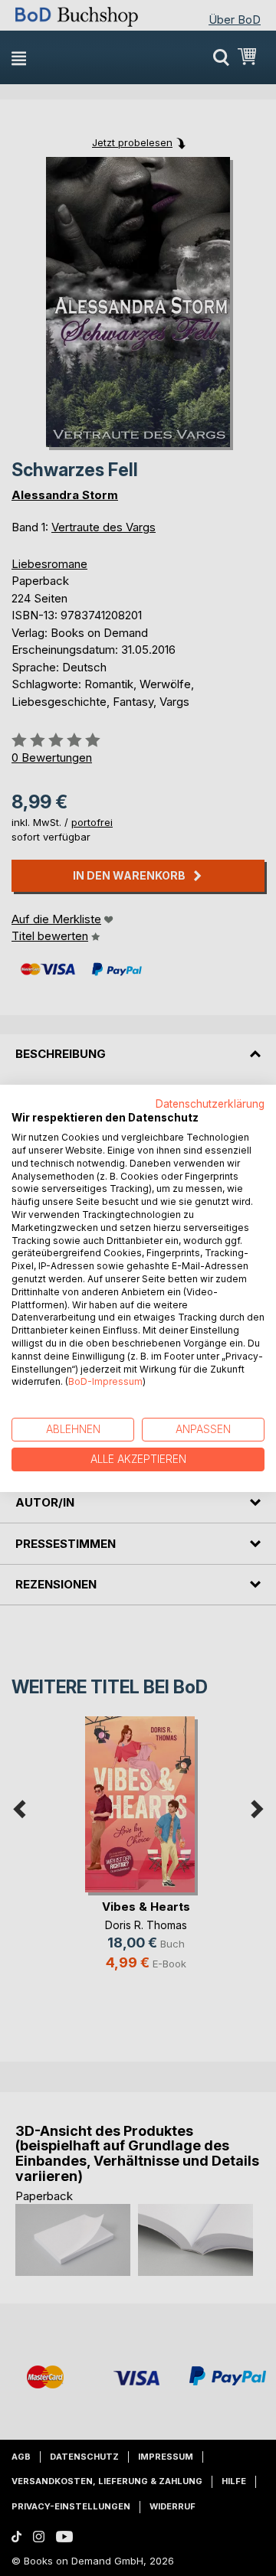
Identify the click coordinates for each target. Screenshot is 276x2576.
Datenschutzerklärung (210, 1103)
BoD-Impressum (105, 1381)
